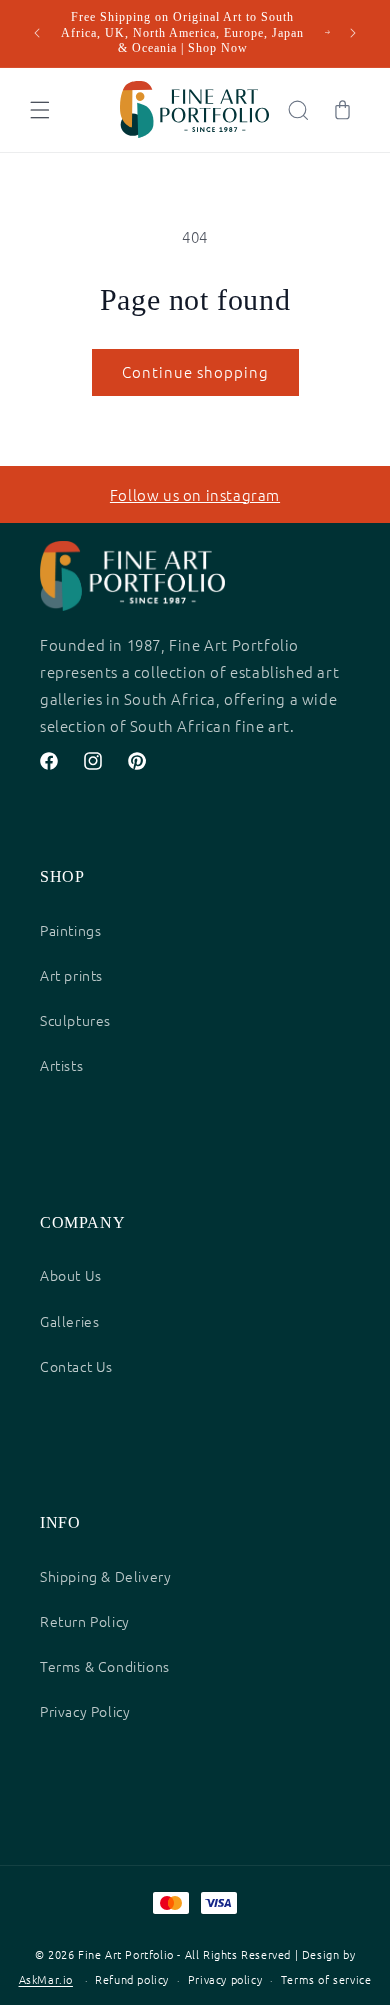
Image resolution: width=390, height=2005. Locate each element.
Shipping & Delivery (105, 1576)
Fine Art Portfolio (126, 1954)
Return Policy (85, 1621)
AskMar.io (46, 1980)
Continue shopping (195, 371)
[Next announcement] (353, 33)
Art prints (71, 975)
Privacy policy (225, 1979)
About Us (71, 1275)
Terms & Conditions (105, 1666)
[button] (40, 110)
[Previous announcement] (37, 33)
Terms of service (326, 1979)
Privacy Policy (85, 1711)
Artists (61, 1065)
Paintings (70, 930)
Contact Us (76, 1366)
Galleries (69, 1321)
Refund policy (132, 1979)
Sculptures (75, 1020)
